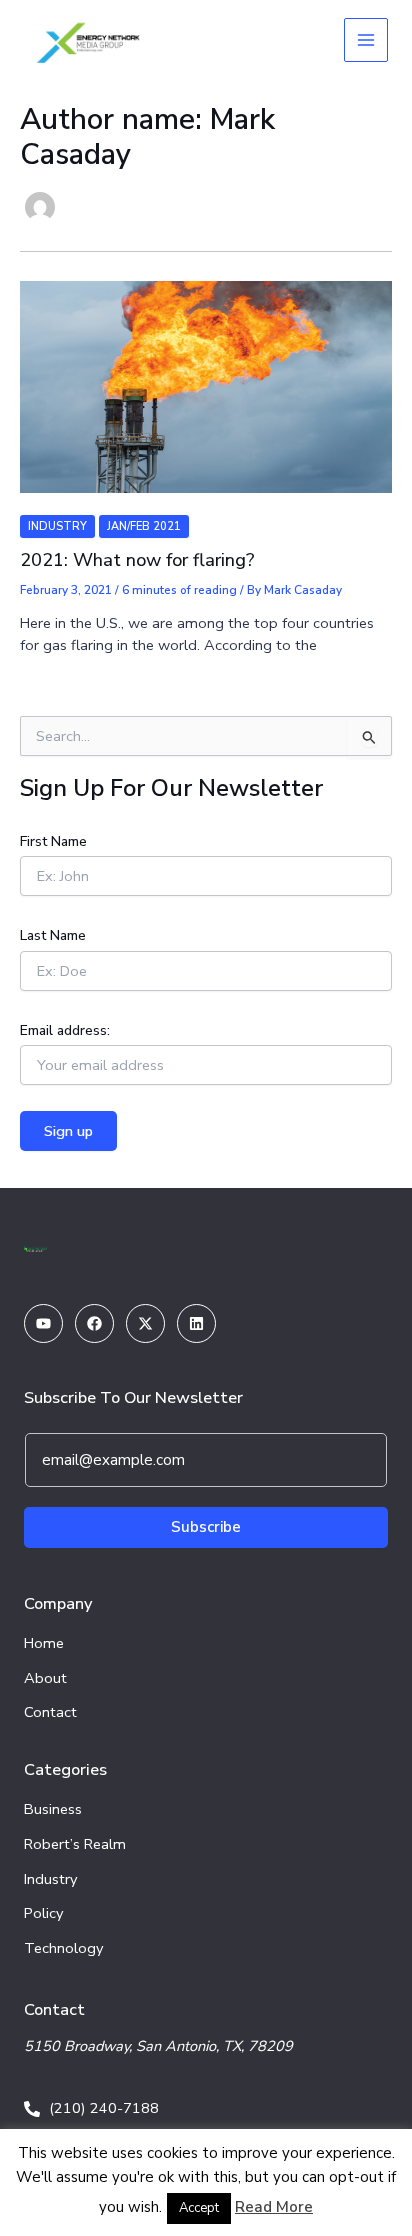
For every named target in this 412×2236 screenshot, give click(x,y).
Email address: (65, 1030)
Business (53, 1809)
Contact (50, 1712)
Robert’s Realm (75, 1844)
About (45, 1678)
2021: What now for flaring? (137, 560)
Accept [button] (199, 2208)
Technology (64, 1948)
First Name (53, 841)
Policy (44, 1913)
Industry (57, 526)
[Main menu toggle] (366, 40)
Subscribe (206, 1527)
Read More (274, 2207)
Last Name (53, 935)
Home (44, 1643)
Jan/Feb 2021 (144, 526)
